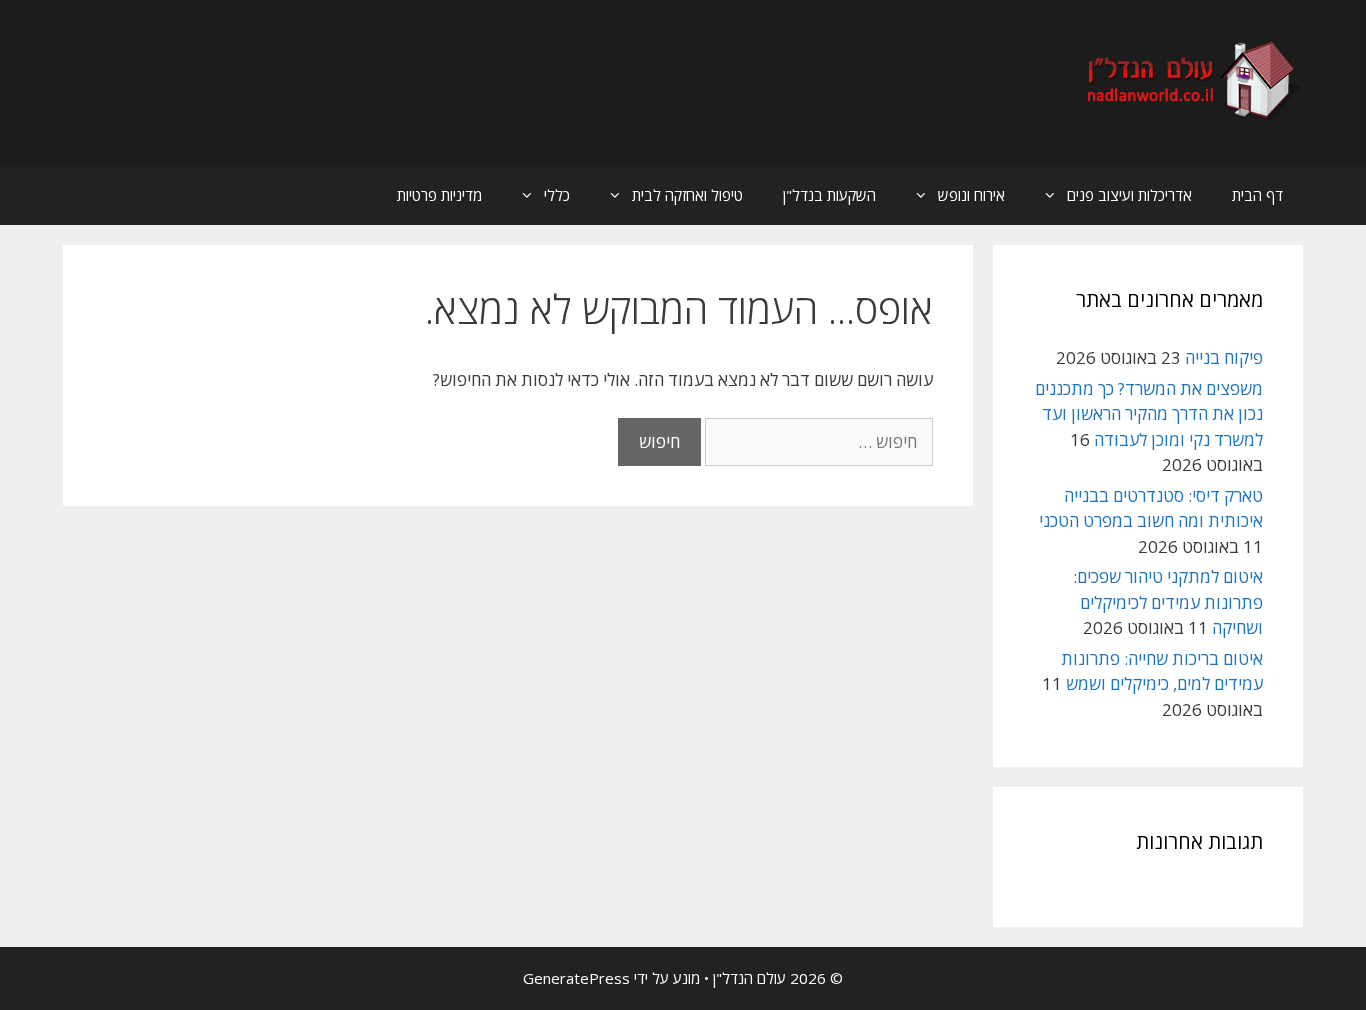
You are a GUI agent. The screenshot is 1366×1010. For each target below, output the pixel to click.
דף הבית (1257, 195)
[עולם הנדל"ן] (1191, 80)
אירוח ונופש (971, 195)
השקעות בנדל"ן (829, 195)
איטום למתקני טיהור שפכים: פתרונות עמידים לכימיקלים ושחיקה (1168, 602)
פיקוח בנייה (1224, 357)
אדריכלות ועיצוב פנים (1129, 195)
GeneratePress (576, 978)
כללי (557, 195)
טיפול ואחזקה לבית (687, 195)
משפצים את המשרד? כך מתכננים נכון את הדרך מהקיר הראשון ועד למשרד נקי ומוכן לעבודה (1149, 414)
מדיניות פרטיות (439, 195)
